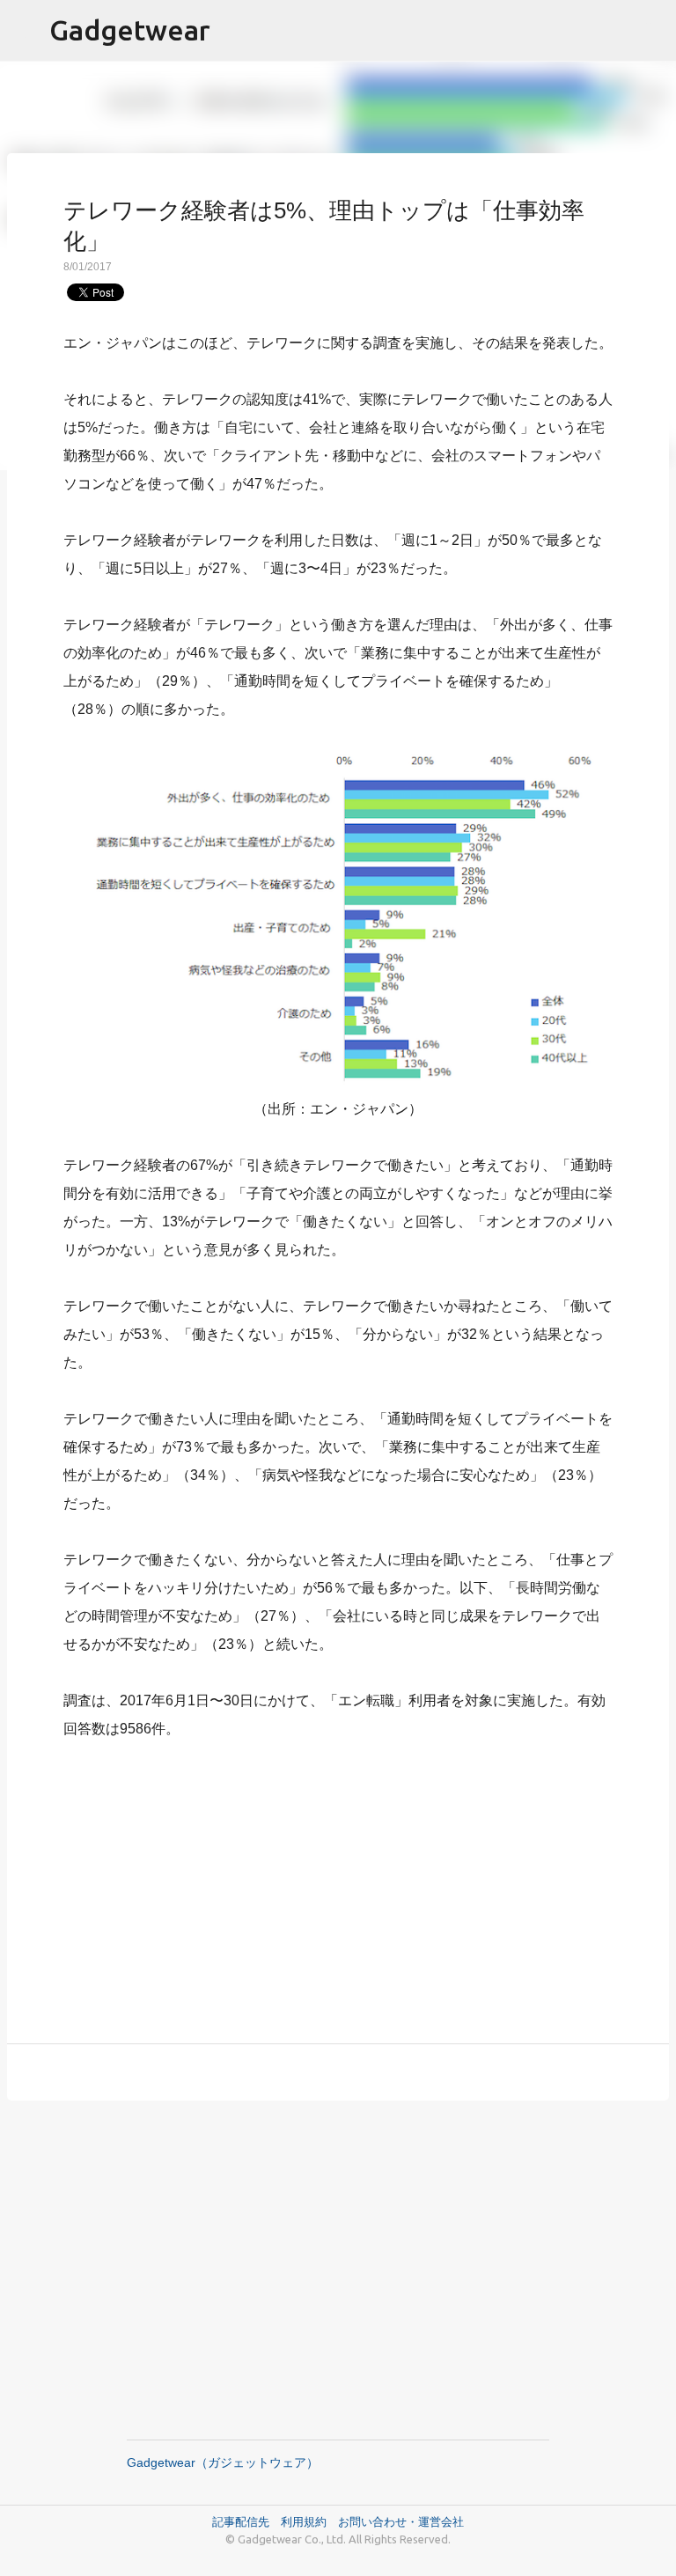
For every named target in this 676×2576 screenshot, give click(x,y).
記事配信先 (241, 2521)
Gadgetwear (130, 30)
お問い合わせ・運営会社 (401, 2521)
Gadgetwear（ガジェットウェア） (223, 2462)
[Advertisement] (338, 1881)
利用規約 (309, 2521)
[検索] (651, 31)
